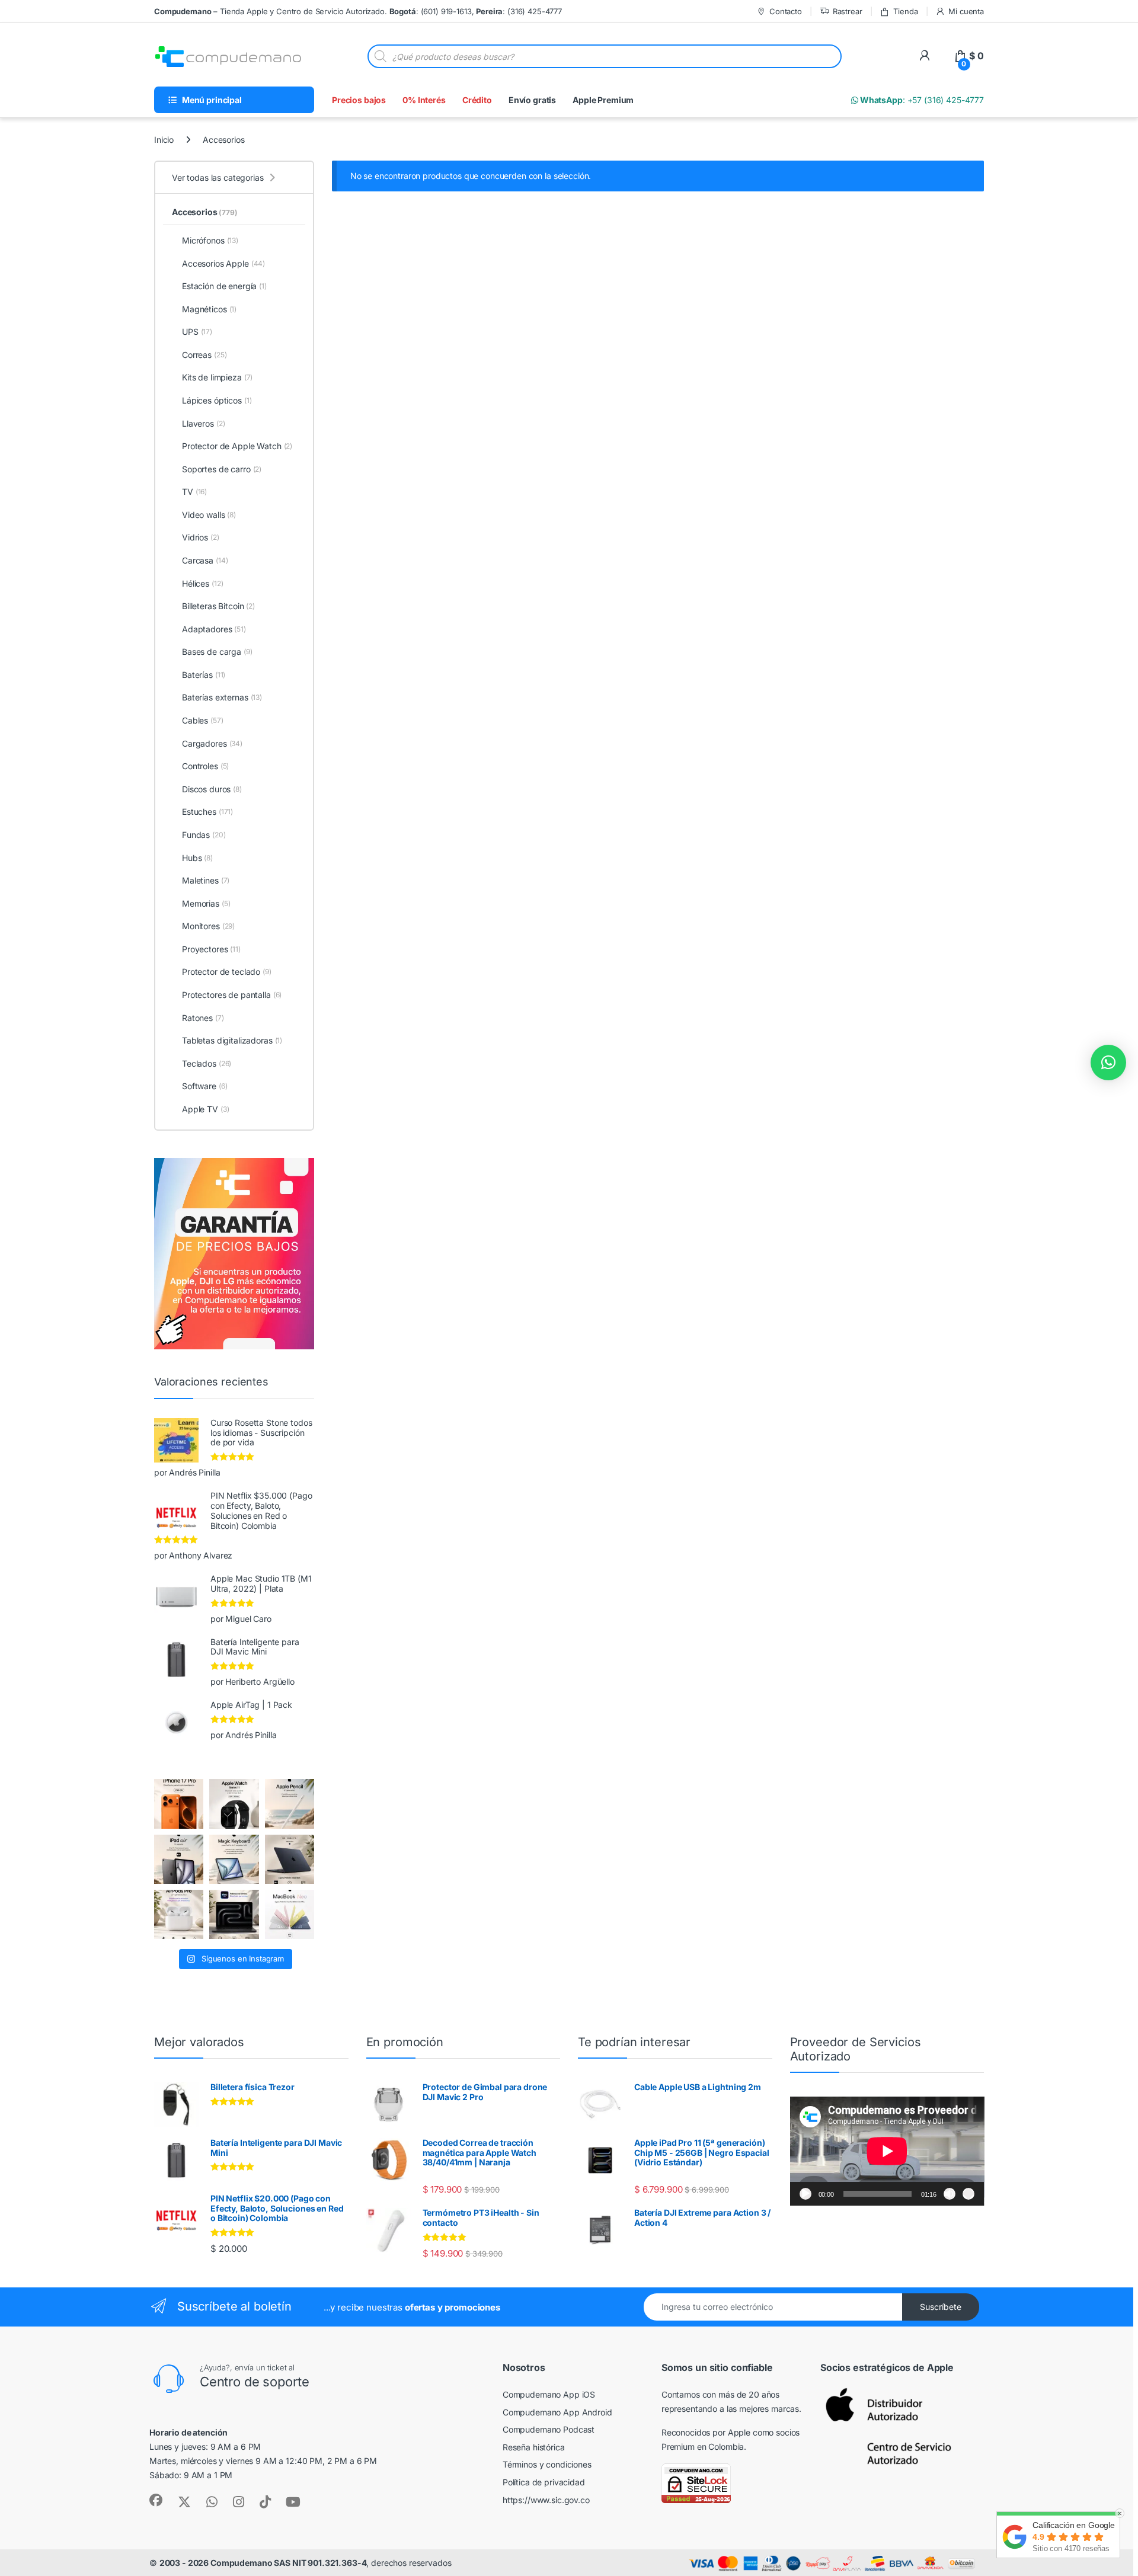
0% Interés (424, 100)
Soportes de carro (222, 469)
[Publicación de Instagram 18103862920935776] (234, 1804)
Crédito (477, 100)
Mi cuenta (966, 11)
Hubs (197, 858)
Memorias (206, 903)
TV (194, 492)
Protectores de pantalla (232, 995)
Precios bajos (359, 100)
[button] (1108, 1063)
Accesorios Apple (223, 263)
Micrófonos (210, 240)
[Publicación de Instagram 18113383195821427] (179, 1914)
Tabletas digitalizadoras (232, 1040)
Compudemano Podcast (549, 2429)
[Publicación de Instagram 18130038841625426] (234, 1914)
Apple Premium (603, 100)
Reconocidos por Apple (706, 2432)
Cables (203, 720)
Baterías (204, 675)
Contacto (786, 11)
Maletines (206, 880)
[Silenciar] (950, 2194)
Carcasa (205, 560)
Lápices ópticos (217, 400)
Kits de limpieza (217, 377)
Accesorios (205, 212)
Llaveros (203, 423)
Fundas (204, 835)
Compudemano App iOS (549, 2394)
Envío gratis (532, 100)
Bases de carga (217, 652)
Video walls (209, 515)
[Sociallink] (156, 2500)
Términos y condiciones (547, 2464)
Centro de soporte (255, 2382)
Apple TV (205, 1109)
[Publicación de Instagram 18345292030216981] (234, 1859)
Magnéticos (209, 309)
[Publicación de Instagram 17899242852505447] (290, 1859)
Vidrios (201, 537)
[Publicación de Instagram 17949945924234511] (290, 1804)
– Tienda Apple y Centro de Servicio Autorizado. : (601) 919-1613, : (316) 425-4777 (358, 11)
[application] (887, 2151)
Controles (205, 766)
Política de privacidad (544, 2482)
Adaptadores (214, 629)
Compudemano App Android (557, 2412)
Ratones (203, 1018)
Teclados (207, 1063)
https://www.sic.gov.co (546, 2500)
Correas (204, 355)
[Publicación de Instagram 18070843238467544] (179, 1804)
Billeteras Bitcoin (218, 606)
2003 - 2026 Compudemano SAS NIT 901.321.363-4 (263, 2563)
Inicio (164, 140)
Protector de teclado (227, 972)
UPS (197, 332)
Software (204, 1086)
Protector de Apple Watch (237, 446)
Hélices (202, 583)
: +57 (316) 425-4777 (921, 100)
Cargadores (212, 743)
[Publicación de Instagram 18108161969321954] (179, 1859)
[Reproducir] (805, 2194)
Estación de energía (224, 286)
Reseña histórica (534, 2447)
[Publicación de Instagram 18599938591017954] (290, 1914)
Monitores (208, 926)
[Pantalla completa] (968, 2194)
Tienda (905, 11)
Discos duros (212, 789)
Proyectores (211, 949)
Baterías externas (222, 697)
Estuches (207, 812)
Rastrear (848, 11)
